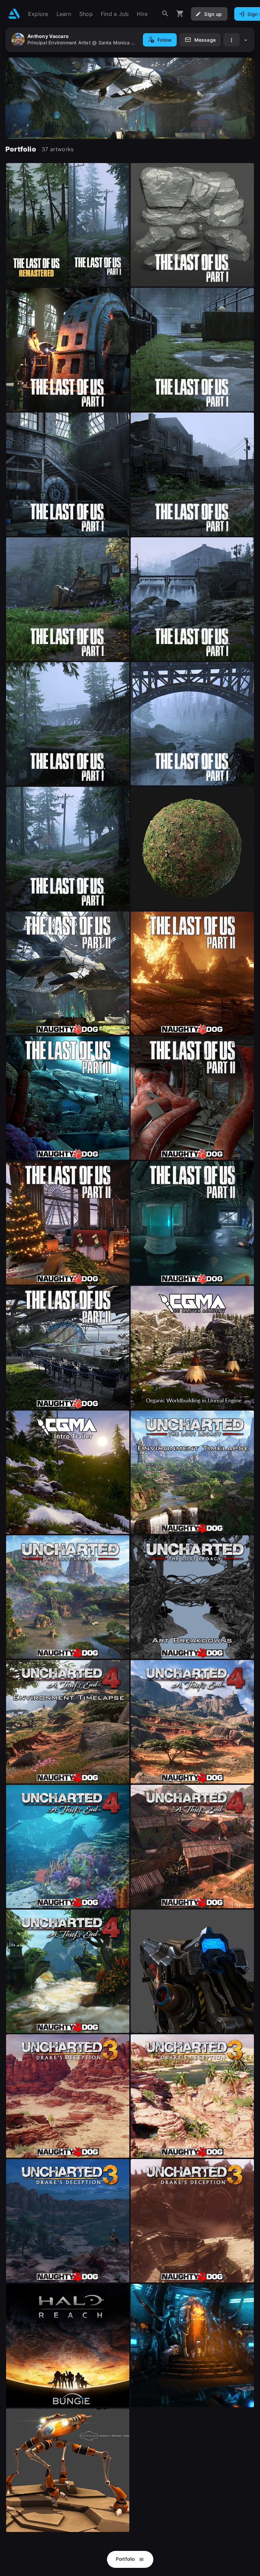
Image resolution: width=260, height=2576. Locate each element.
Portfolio (126, 2559)
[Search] (165, 14)
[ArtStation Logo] (14, 14)
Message (205, 40)
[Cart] (180, 14)
